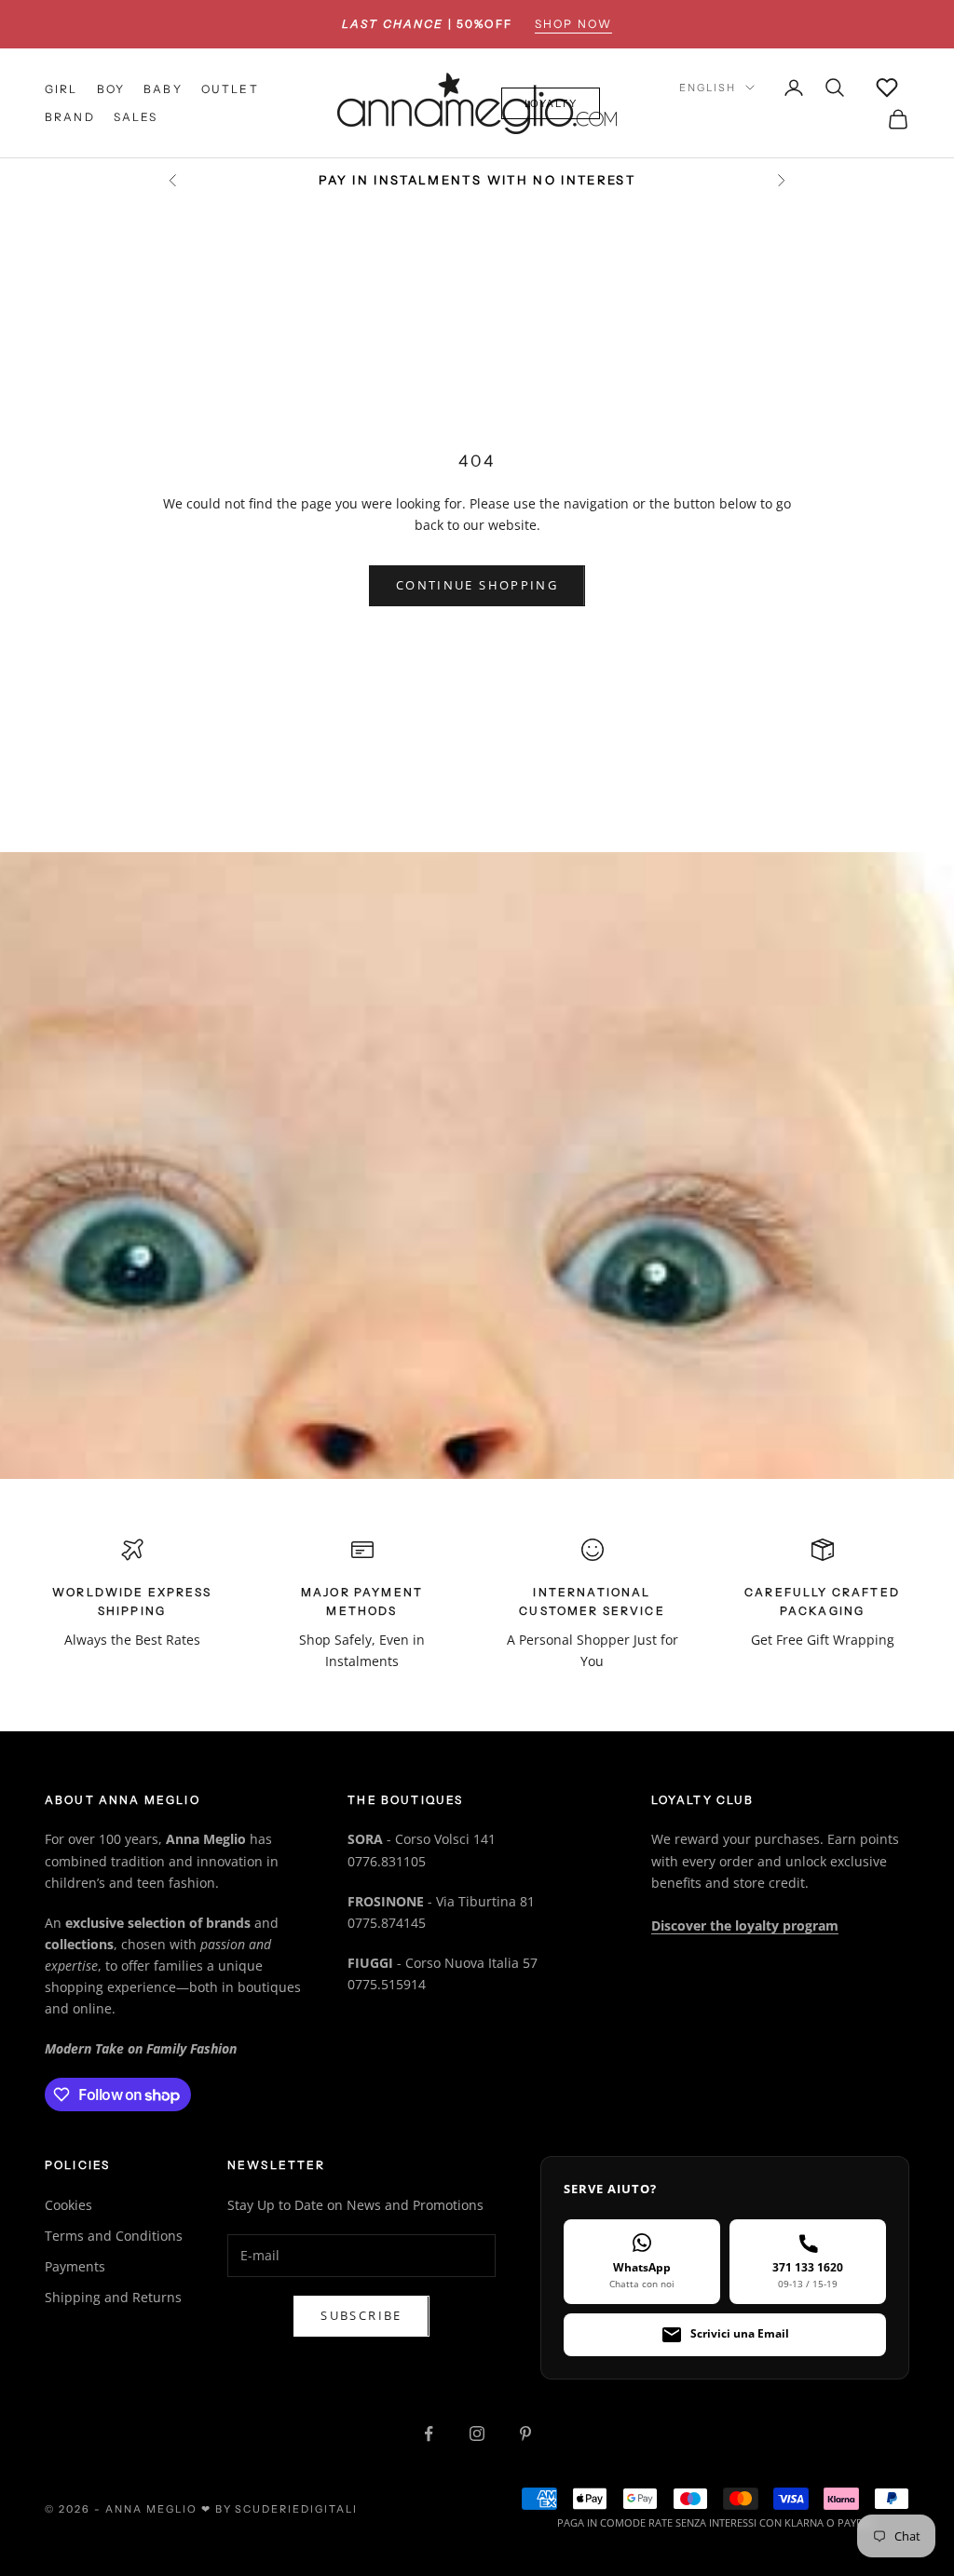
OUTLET (230, 89)
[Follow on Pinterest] (525, 2434)
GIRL (61, 89)
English (708, 88)
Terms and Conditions (114, 2236)
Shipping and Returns (113, 2297)
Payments (75, 2266)
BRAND (70, 117)
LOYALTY (551, 103)
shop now (573, 24)
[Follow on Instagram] (477, 2434)
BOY (111, 89)
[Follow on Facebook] (429, 2434)
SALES (136, 117)
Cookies (68, 2205)
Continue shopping (477, 585)
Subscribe (361, 2315)
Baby (163, 89)
